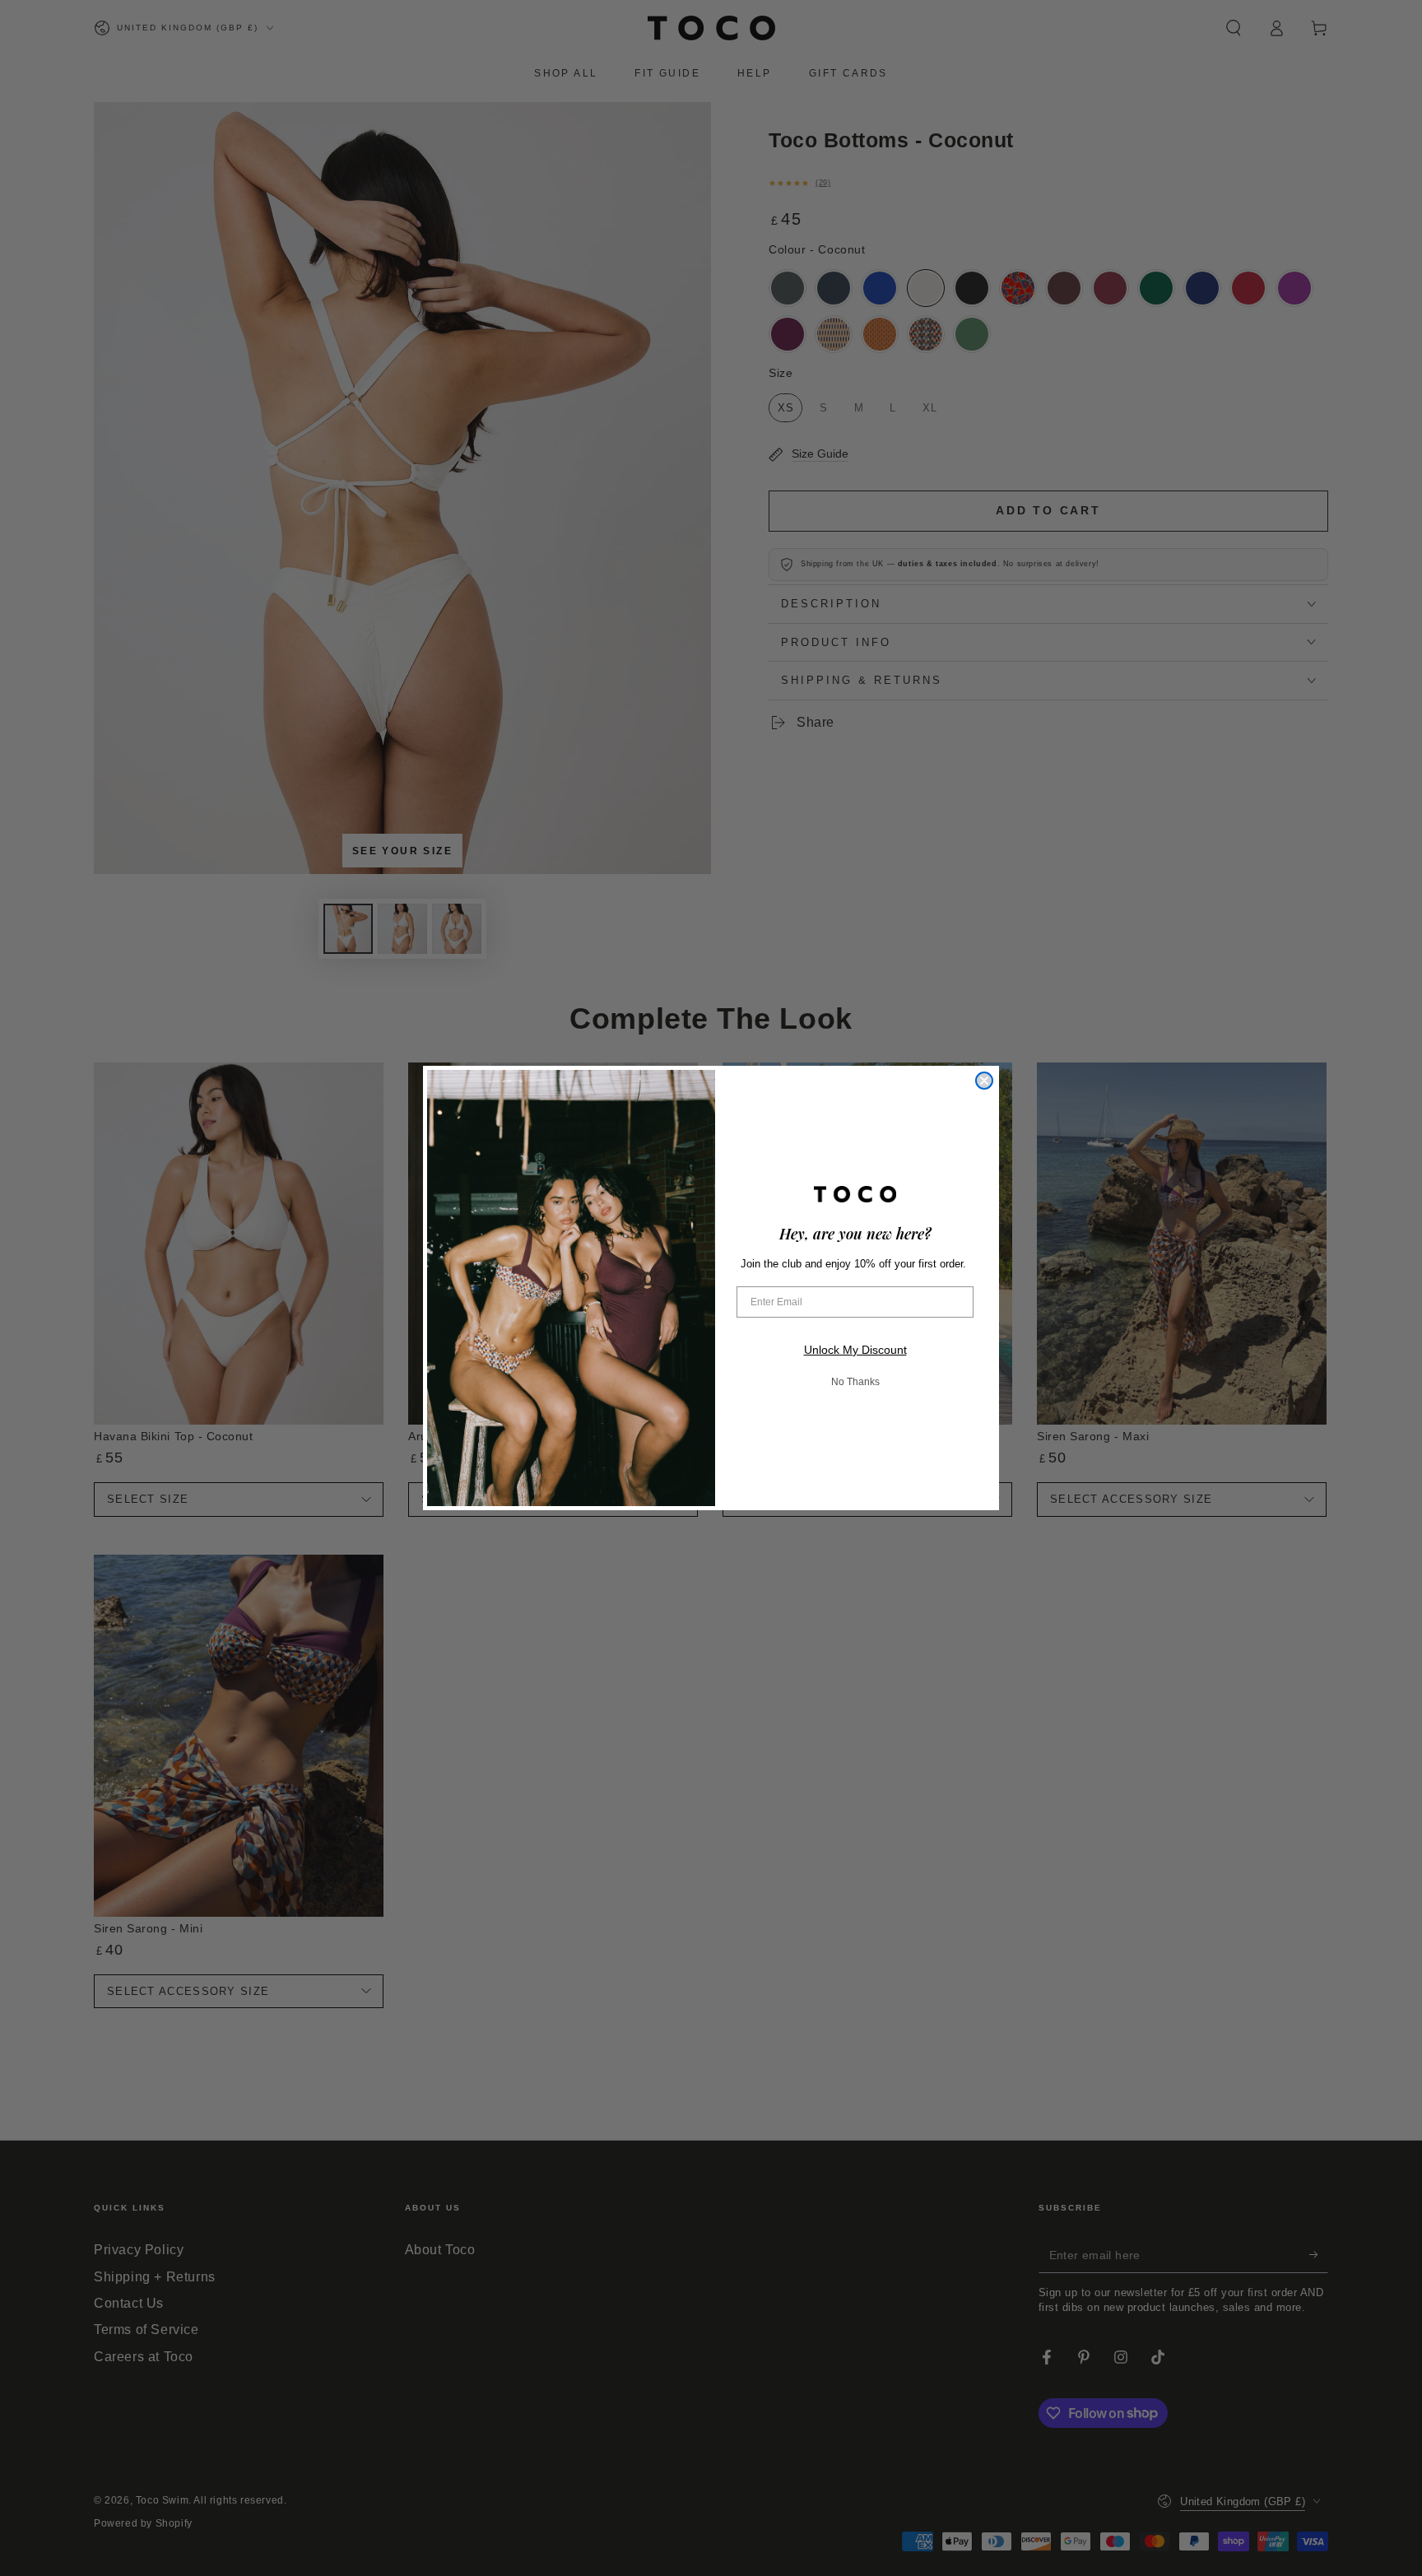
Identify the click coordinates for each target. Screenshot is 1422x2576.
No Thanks (855, 1382)
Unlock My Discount (855, 1350)
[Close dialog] (984, 1081)
